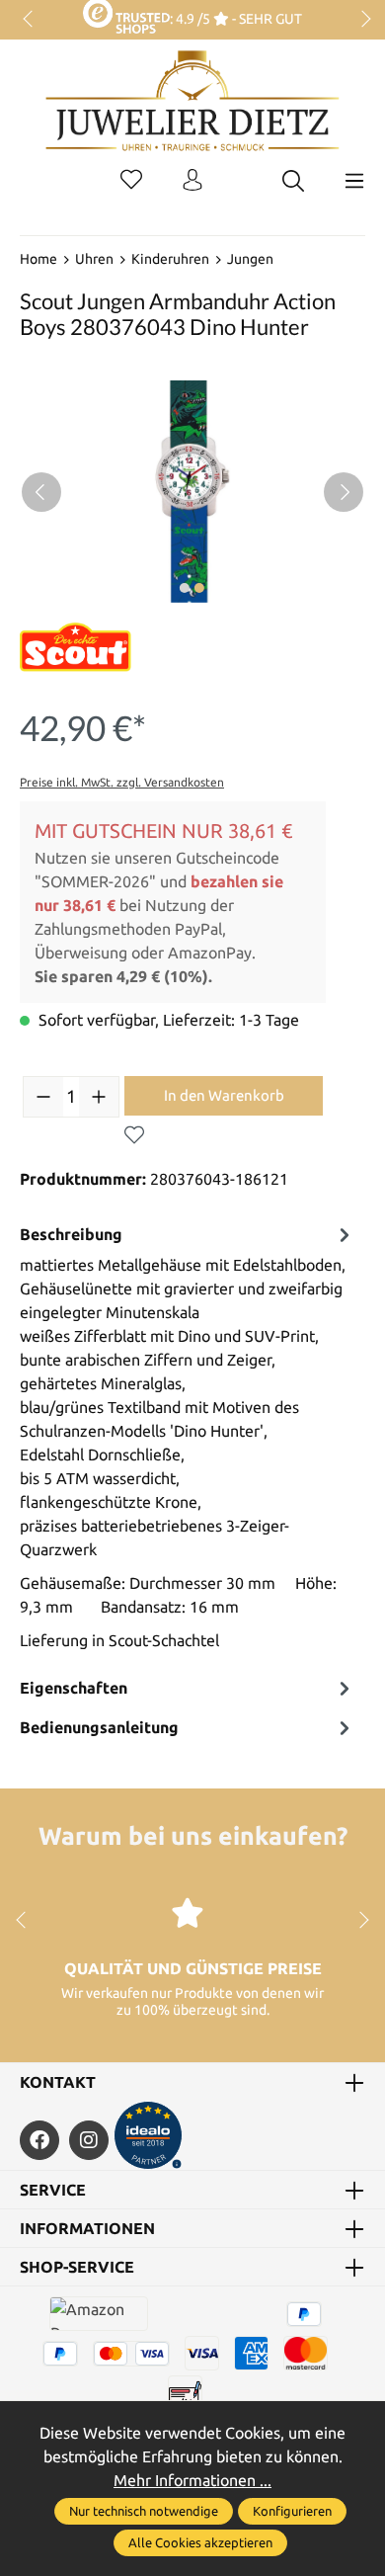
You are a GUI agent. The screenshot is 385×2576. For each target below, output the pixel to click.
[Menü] (354, 181)
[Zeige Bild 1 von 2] (185, 588)
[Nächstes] (344, 492)
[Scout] (76, 647)
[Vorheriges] (41, 492)
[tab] (188, 1442)
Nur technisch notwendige (144, 2511)
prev (30, 20)
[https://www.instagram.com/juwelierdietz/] (89, 2140)
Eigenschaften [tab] (74, 1688)
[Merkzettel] (131, 181)
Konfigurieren (292, 2511)
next (360, 20)
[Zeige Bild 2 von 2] (199, 588)
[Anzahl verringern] (43, 1097)
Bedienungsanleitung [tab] (99, 1727)
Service (53, 2190)
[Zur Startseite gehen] (192, 116)
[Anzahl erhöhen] (99, 1097)
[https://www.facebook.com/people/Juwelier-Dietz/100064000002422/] (39, 2140)
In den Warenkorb (224, 1095)
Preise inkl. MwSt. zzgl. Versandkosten (122, 782)
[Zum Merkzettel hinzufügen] (134, 1135)
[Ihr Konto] (192, 181)
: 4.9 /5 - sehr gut (235, 19)
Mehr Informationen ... (192, 2480)
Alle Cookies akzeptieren (200, 2542)
